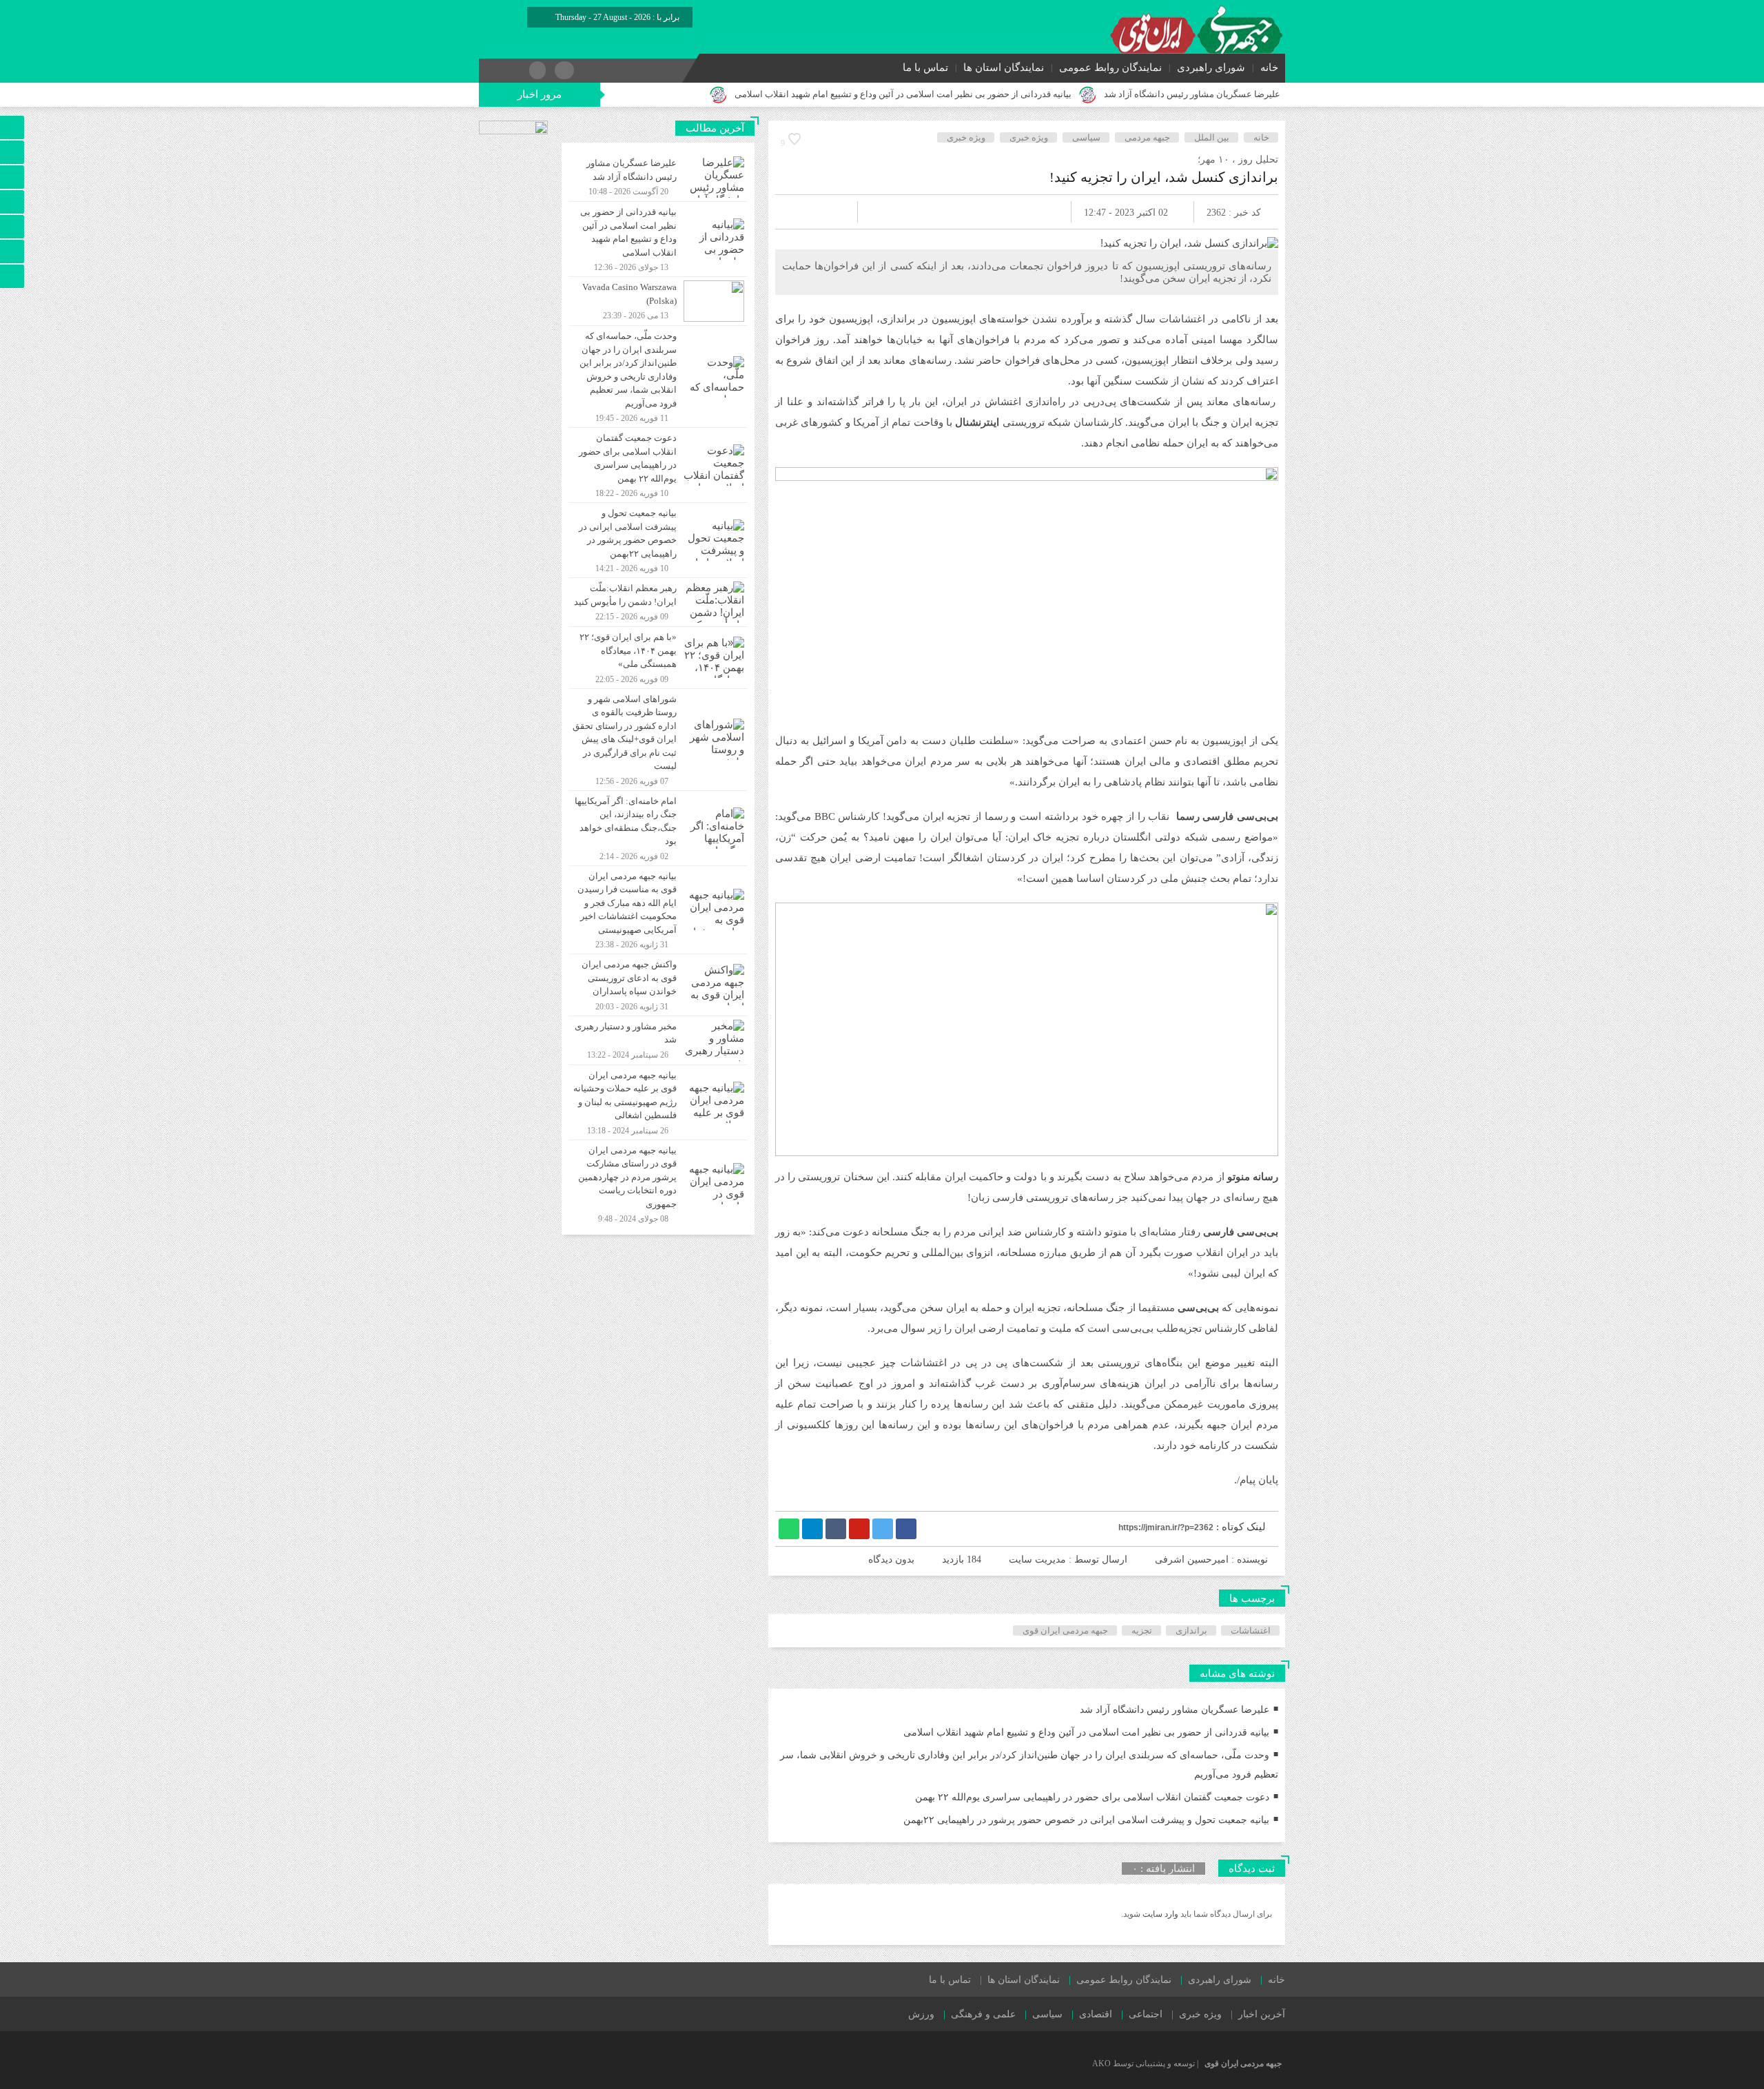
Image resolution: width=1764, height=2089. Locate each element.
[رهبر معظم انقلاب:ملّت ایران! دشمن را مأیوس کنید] (658, 602)
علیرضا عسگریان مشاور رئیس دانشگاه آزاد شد (1192, 94)
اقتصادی (1096, 2014)
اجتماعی (1146, 2014)
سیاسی (1086, 137)
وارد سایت (1159, 1914)
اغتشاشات (1251, 1630)
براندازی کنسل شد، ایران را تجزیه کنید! (1164, 177)
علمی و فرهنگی (983, 2014)
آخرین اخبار (1262, 2014)
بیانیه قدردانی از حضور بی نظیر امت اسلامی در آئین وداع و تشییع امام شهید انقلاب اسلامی (903, 94)
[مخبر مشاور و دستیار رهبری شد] (658, 1040)
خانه (1269, 68)
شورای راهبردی (1211, 68)
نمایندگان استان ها (1004, 68)
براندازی (1191, 1630)
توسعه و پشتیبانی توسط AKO (1143, 2064)
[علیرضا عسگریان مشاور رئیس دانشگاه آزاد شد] (658, 177)
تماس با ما (925, 68)
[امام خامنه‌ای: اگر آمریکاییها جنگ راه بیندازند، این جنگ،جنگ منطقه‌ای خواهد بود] (658, 828)
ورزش (921, 2014)
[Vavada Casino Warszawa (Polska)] (658, 301)
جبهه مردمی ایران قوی (1065, 1630)
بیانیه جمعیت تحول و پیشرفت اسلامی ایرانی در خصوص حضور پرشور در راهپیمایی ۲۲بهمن (1086, 1820)
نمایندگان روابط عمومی (1110, 68)
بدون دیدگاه (891, 1560)
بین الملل (1212, 137)
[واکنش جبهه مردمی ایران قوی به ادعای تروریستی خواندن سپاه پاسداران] (658, 985)
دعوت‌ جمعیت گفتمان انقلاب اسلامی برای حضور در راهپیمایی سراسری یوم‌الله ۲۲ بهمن (1092, 1797)
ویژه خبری (1029, 137)
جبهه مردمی (1147, 137)
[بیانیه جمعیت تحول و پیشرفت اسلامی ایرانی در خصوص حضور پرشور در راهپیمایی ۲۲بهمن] (658, 540)
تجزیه (1142, 1630)
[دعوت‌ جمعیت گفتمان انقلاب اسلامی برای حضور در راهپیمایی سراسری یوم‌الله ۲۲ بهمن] (658, 465)
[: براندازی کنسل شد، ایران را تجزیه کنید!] (802, 212)
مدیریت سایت (1037, 1560)
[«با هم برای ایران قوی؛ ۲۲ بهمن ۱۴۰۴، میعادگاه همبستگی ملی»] (658, 658)
